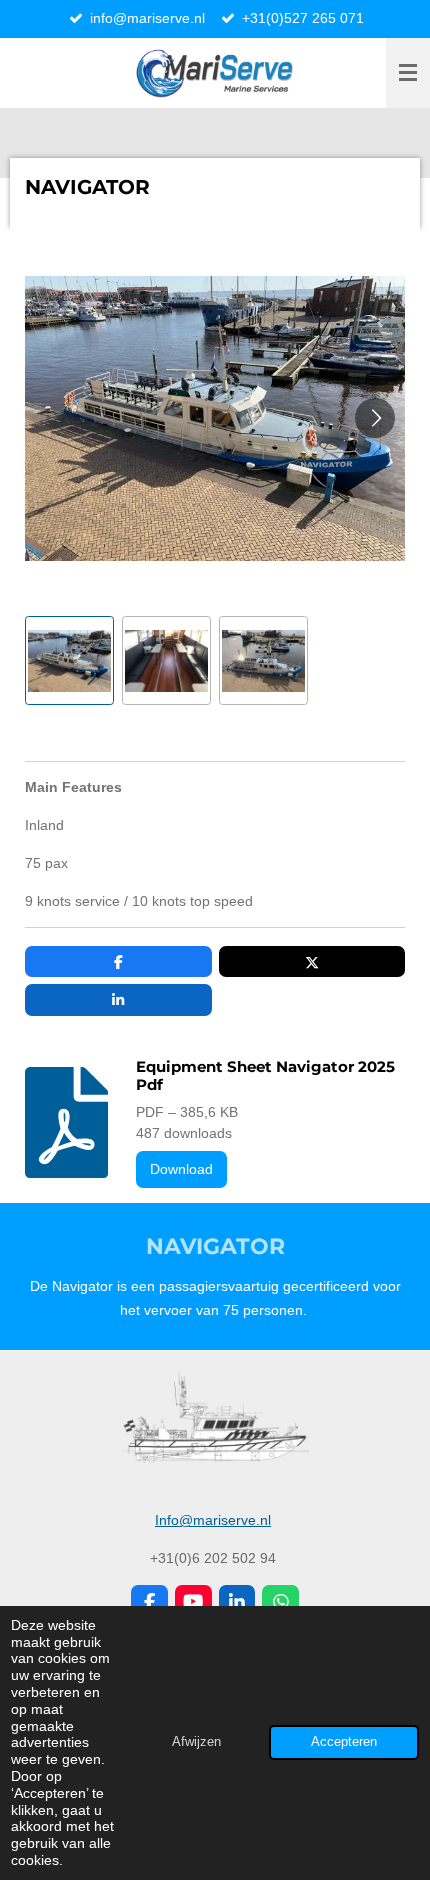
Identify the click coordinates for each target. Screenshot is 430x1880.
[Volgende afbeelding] (375, 418)
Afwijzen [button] (196, 1742)
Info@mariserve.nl (213, 1520)
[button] (69, 660)
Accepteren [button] (344, 1742)
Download (181, 1169)
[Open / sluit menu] (408, 73)
